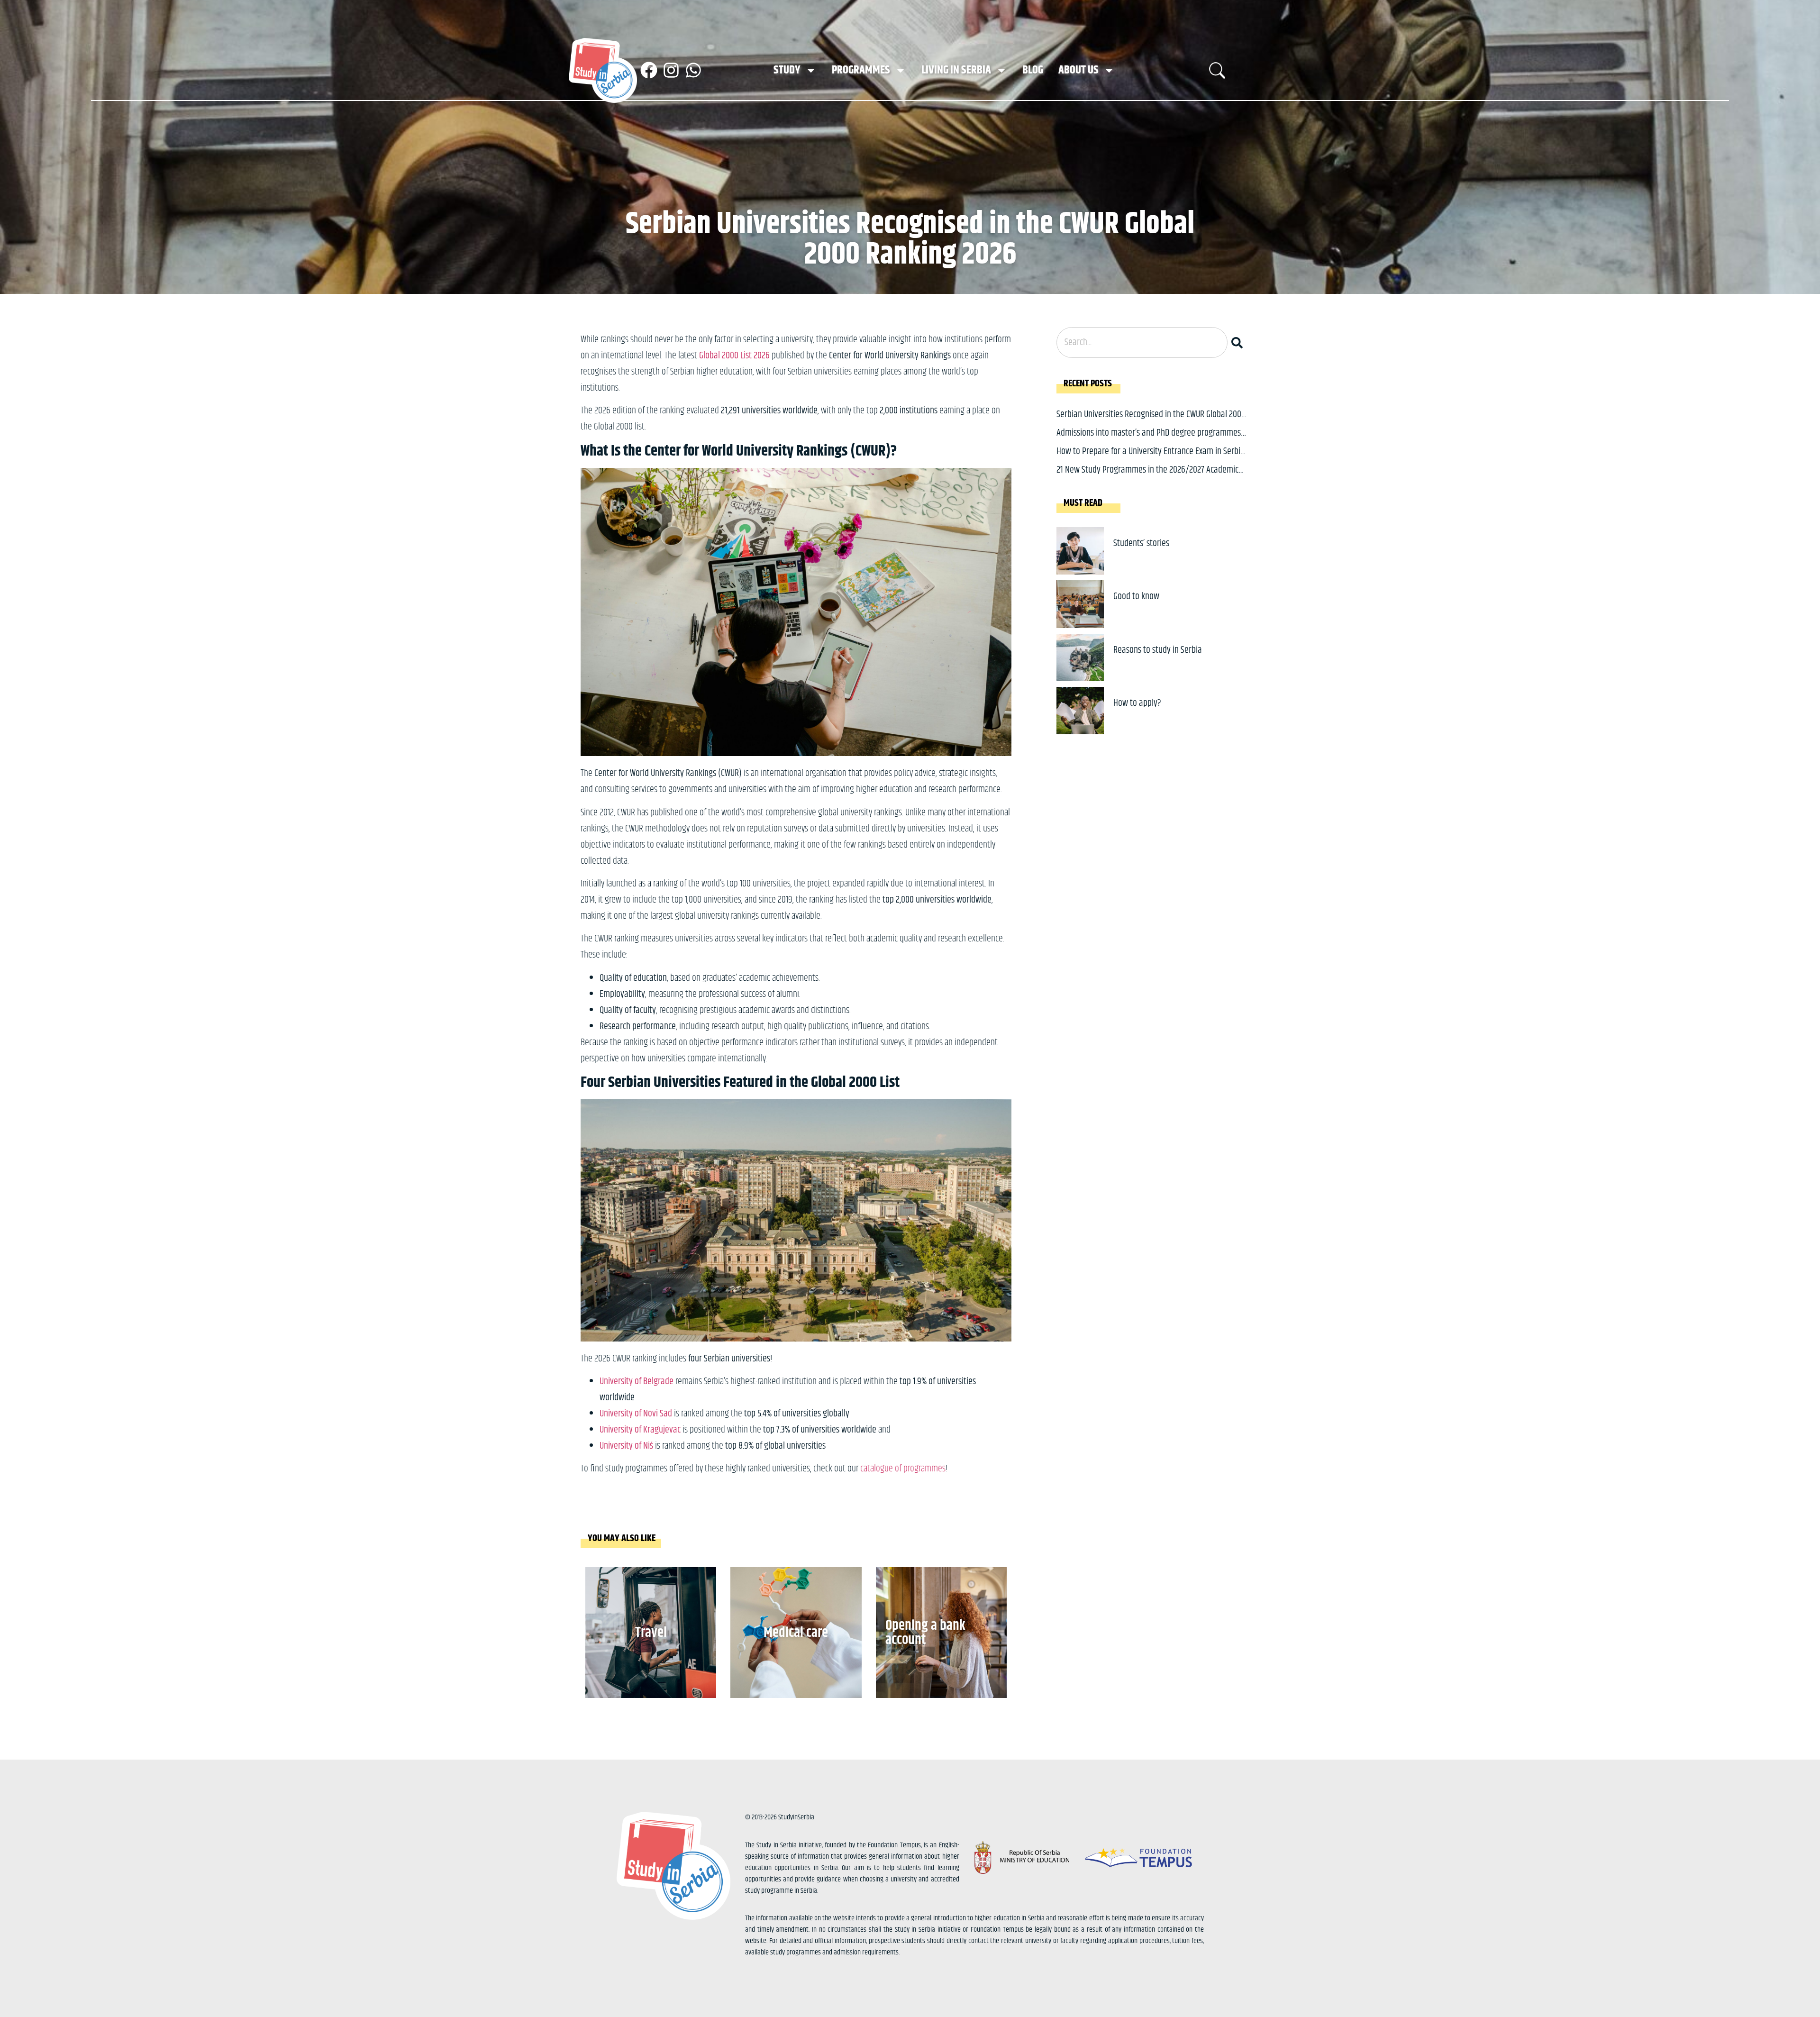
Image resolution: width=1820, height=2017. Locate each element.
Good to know (1136, 597)
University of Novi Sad (636, 1414)
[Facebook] (649, 70)
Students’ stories (1141, 543)
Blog (1033, 70)
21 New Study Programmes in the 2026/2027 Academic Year (1147, 477)
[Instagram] (671, 70)
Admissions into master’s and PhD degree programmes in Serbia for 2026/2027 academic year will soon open (1149, 440)
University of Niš (626, 1446)
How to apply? (1137, 703)
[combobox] (1142, 342)
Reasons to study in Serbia (1158, 650)
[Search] (1239, 342)
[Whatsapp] (693, 70)
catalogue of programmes (903, 1469)
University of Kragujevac (640, 1430)
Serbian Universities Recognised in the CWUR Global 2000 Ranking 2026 (1151, 422)
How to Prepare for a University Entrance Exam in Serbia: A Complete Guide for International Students (1151, 459)
